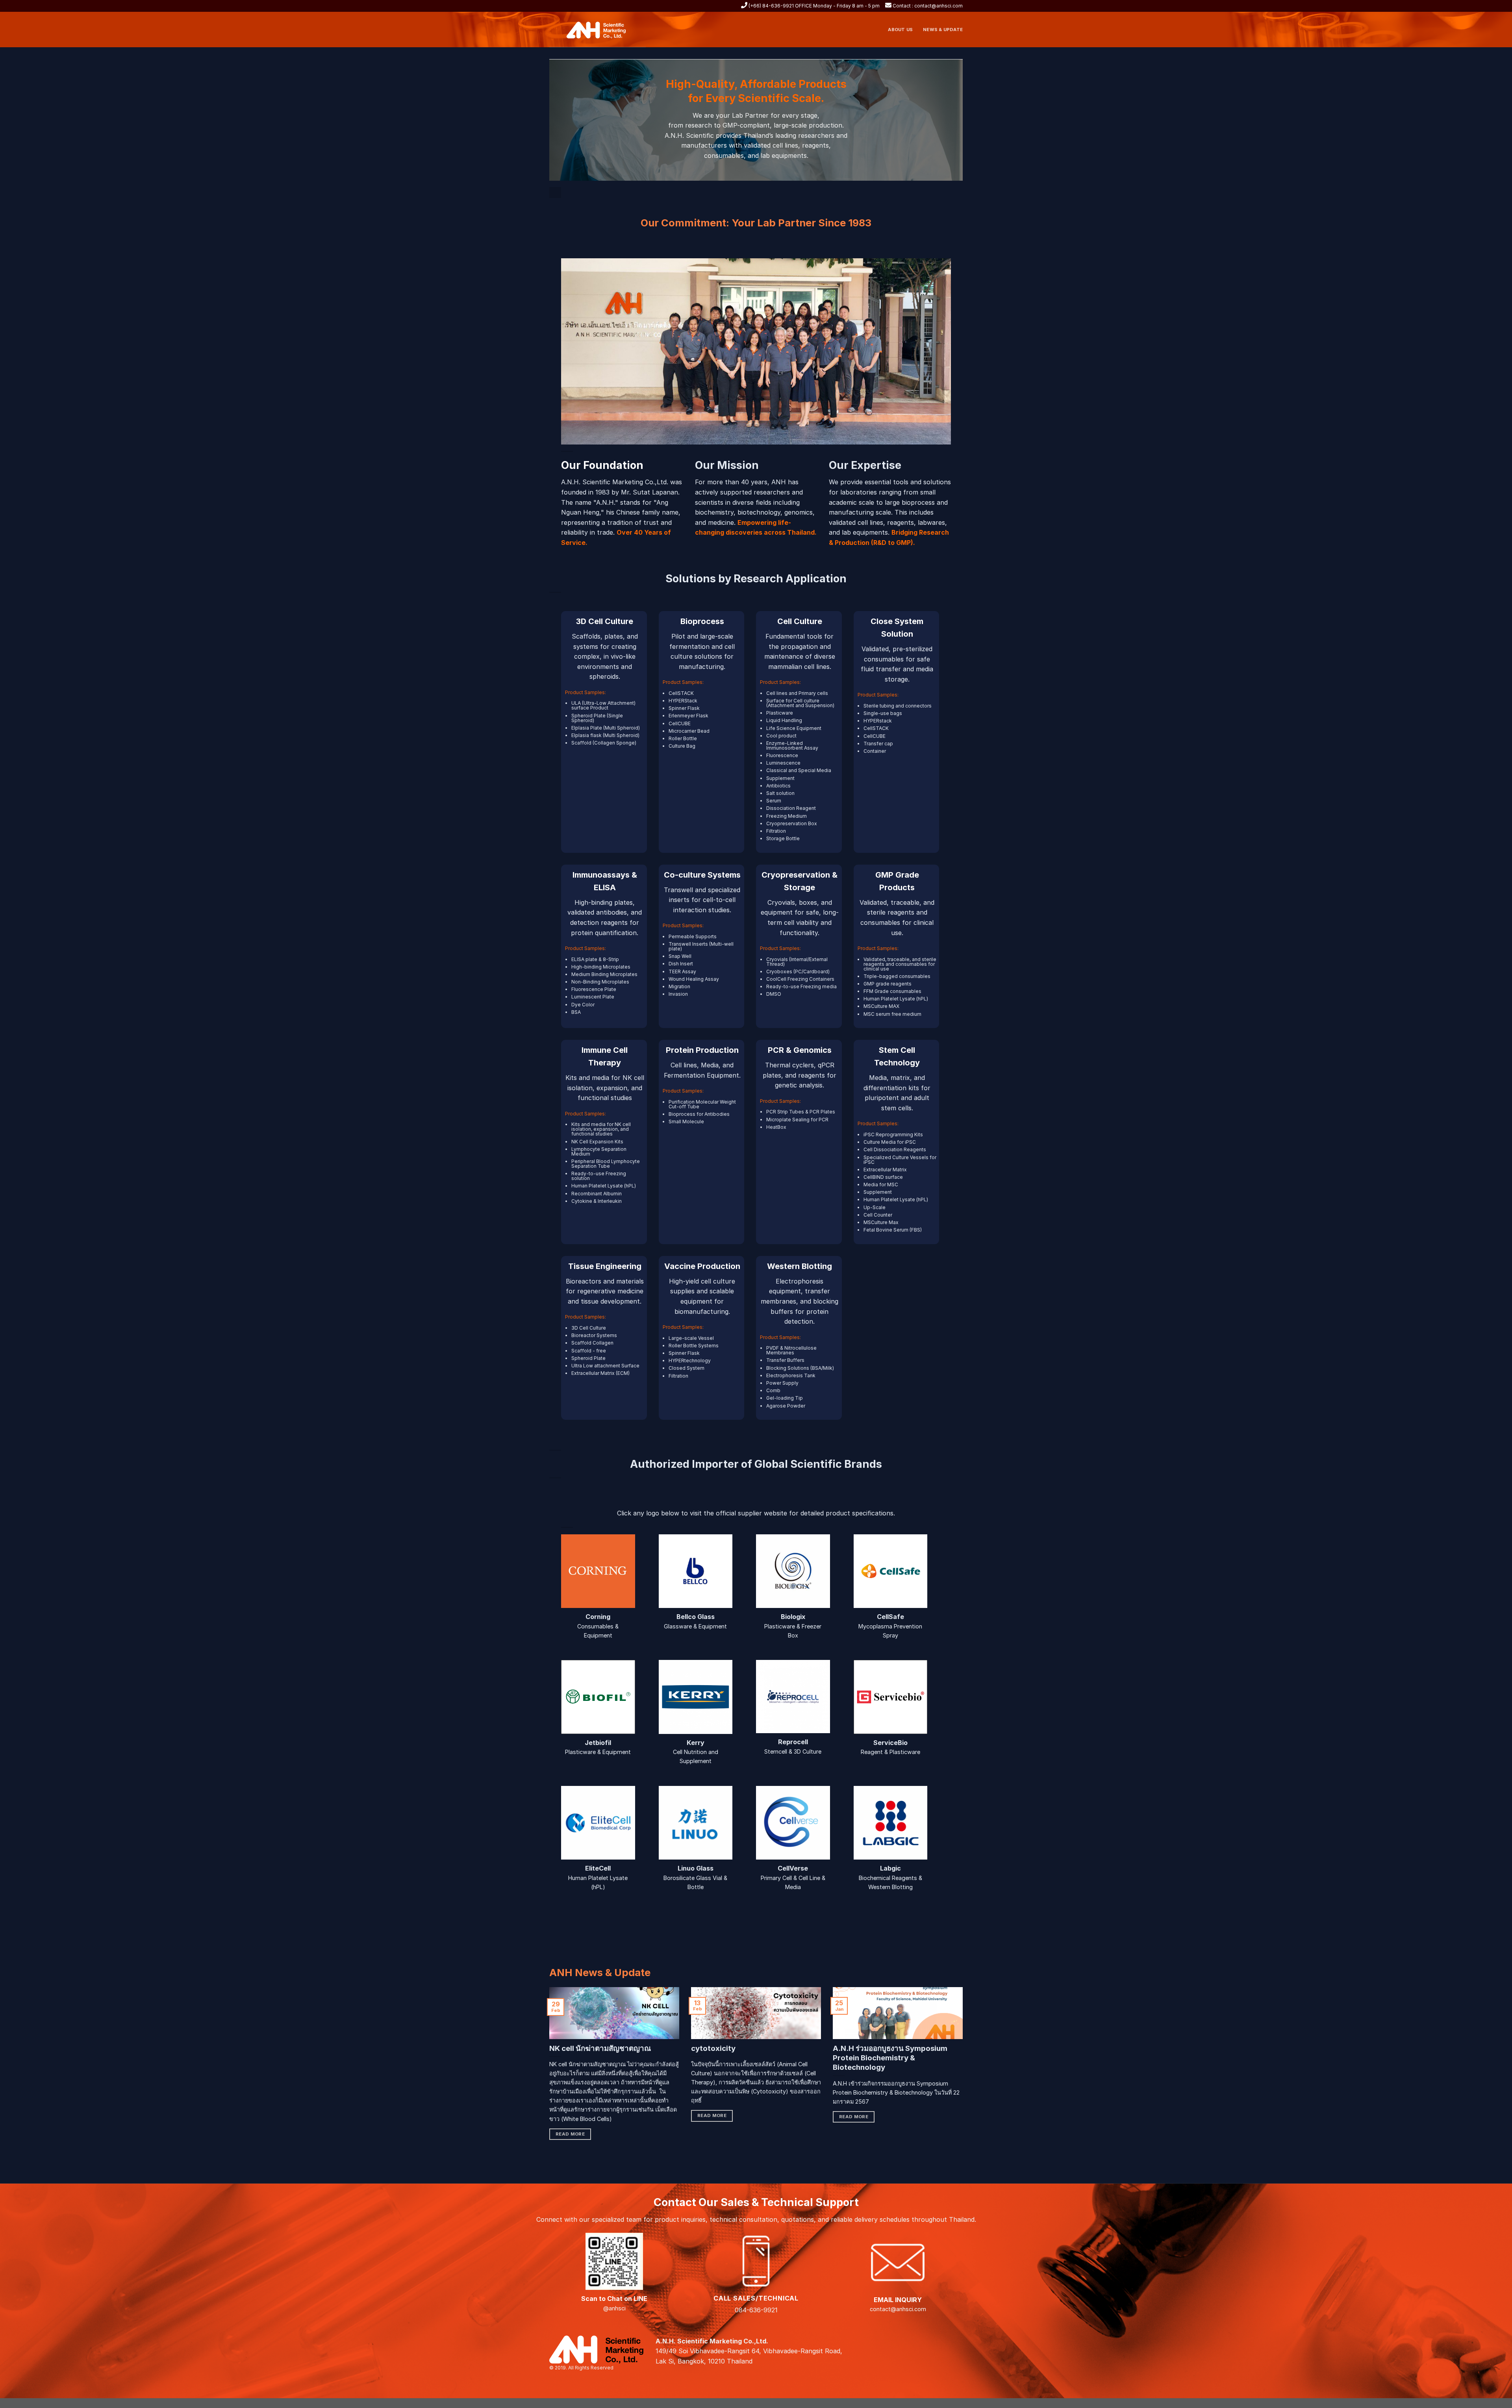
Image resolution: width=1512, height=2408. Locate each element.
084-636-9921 (756, 2310)
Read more (570, 2134)
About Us (900, 30)
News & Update (943, 30)
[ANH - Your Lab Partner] (601, 30)
